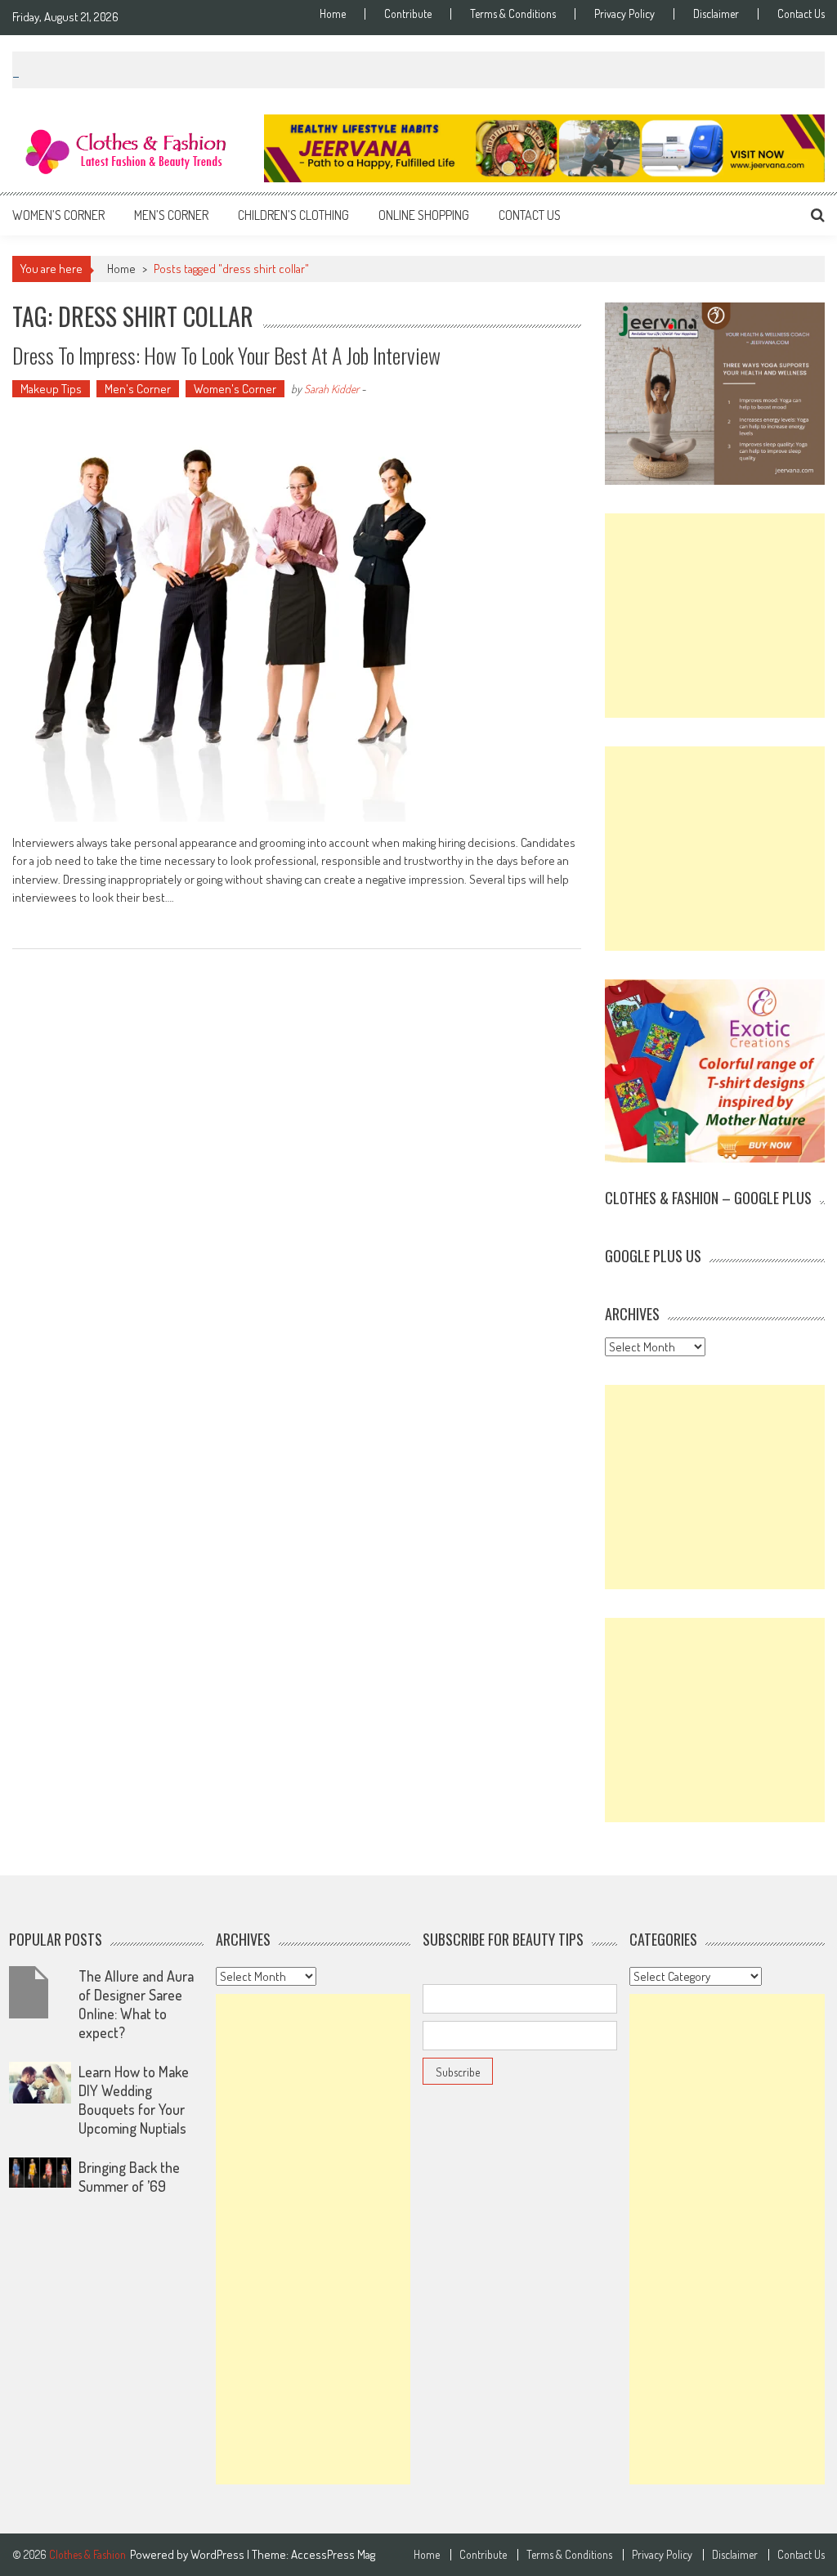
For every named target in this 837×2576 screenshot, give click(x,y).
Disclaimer (716, 14)
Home (333, 14)
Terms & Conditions (513, 14)
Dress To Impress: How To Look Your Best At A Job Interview (226, 355)
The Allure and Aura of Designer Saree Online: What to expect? (136, 2004)
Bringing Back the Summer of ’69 (129, 2177)
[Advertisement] (714, 616)
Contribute (408, 14)
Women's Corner (235, 389)
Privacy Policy (624, 14)
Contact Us (801, 14)
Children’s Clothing (293, 215)
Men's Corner (138, 389)
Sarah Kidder (331, 389)
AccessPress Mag (333, 2554)
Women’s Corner (58, 215)
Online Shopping (424, 215)
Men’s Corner (171, 215)
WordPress (219, 2554)
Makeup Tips (51, 389)
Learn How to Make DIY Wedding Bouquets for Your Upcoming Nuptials (134, 2100)
